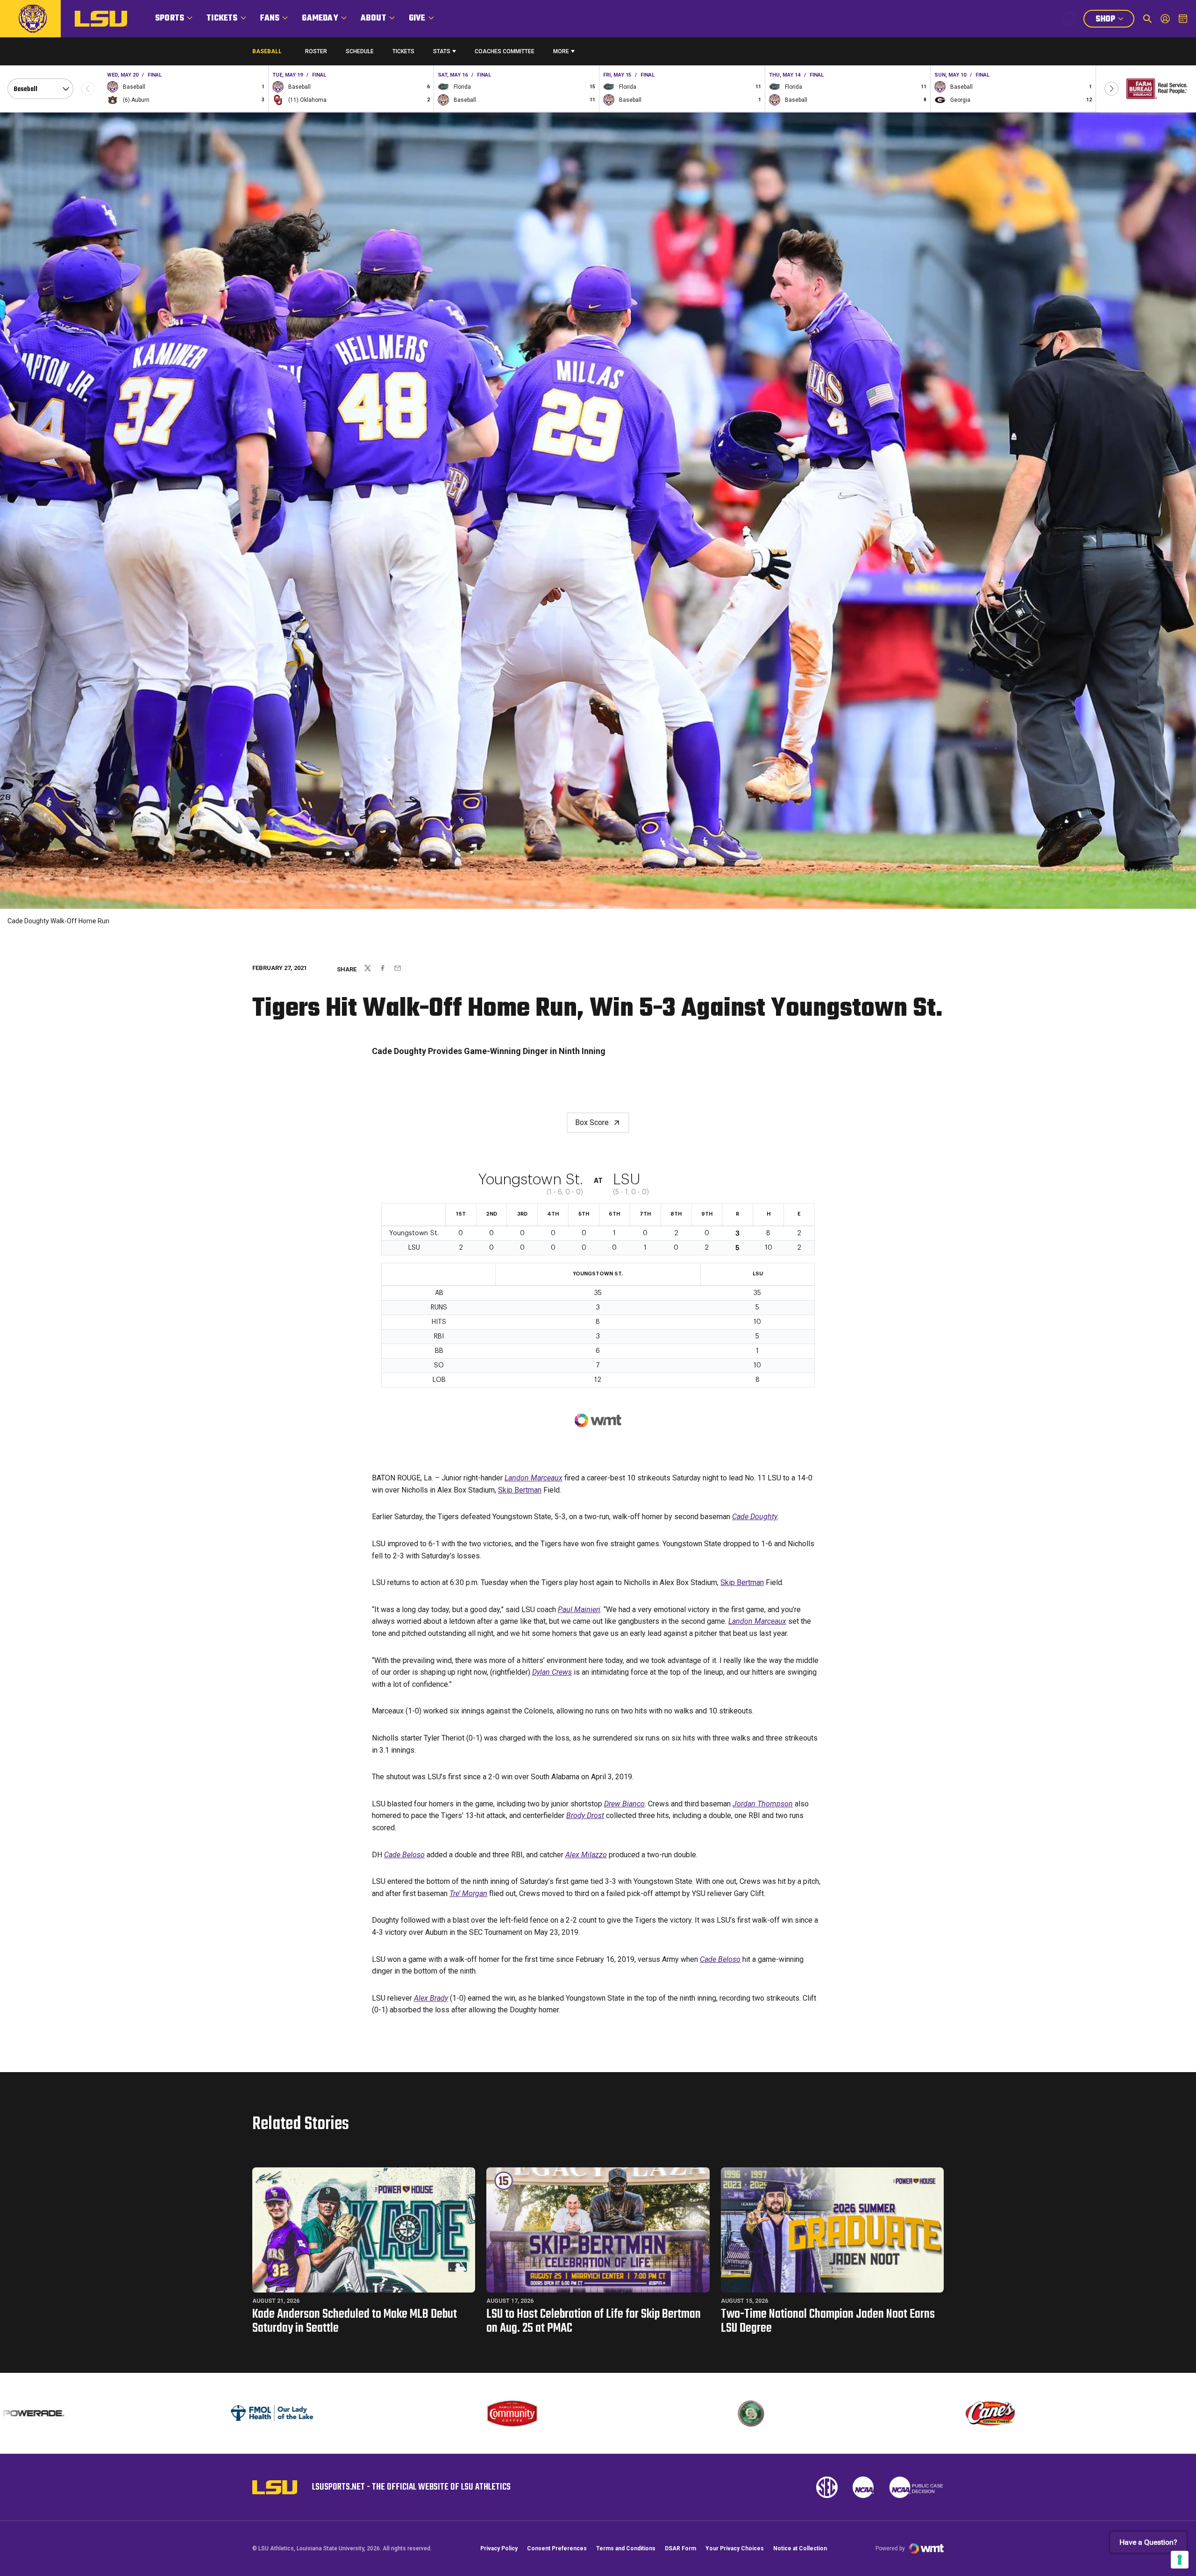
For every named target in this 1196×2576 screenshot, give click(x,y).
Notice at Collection (800, 2548)
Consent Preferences (557, 2548)
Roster (316, 51)
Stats (442, 51)
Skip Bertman (520, 1490)
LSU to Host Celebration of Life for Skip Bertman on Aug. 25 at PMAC (594, 2321)
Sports (170, 18)
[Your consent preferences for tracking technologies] (1180, 2560)
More (561, 51)
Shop (1115, 20)
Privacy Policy (499, 2548)
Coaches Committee (505, 51)
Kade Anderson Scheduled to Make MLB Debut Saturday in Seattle (355, 2321)
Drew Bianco (624, 1804)
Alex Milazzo (586, 1855)
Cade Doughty (755, 1517)
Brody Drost (585, 1815)
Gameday (320, 18)
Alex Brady (431, 1998)
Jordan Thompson (763, 1804)
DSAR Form (680, 2548)
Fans (270, 18)
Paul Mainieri (579, 1610)
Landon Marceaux (534, 1478)
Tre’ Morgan (468, 1893)
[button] (1111, 89)
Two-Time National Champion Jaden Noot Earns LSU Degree (828, 2321)
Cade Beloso (404, 1855)
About (374, 18)
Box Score (592, 1122)
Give (417, 18)
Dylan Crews (552, 1672)
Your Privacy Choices (735, 2548)
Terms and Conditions (626, 2548)
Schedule (360, 51)
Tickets (222, 18)
